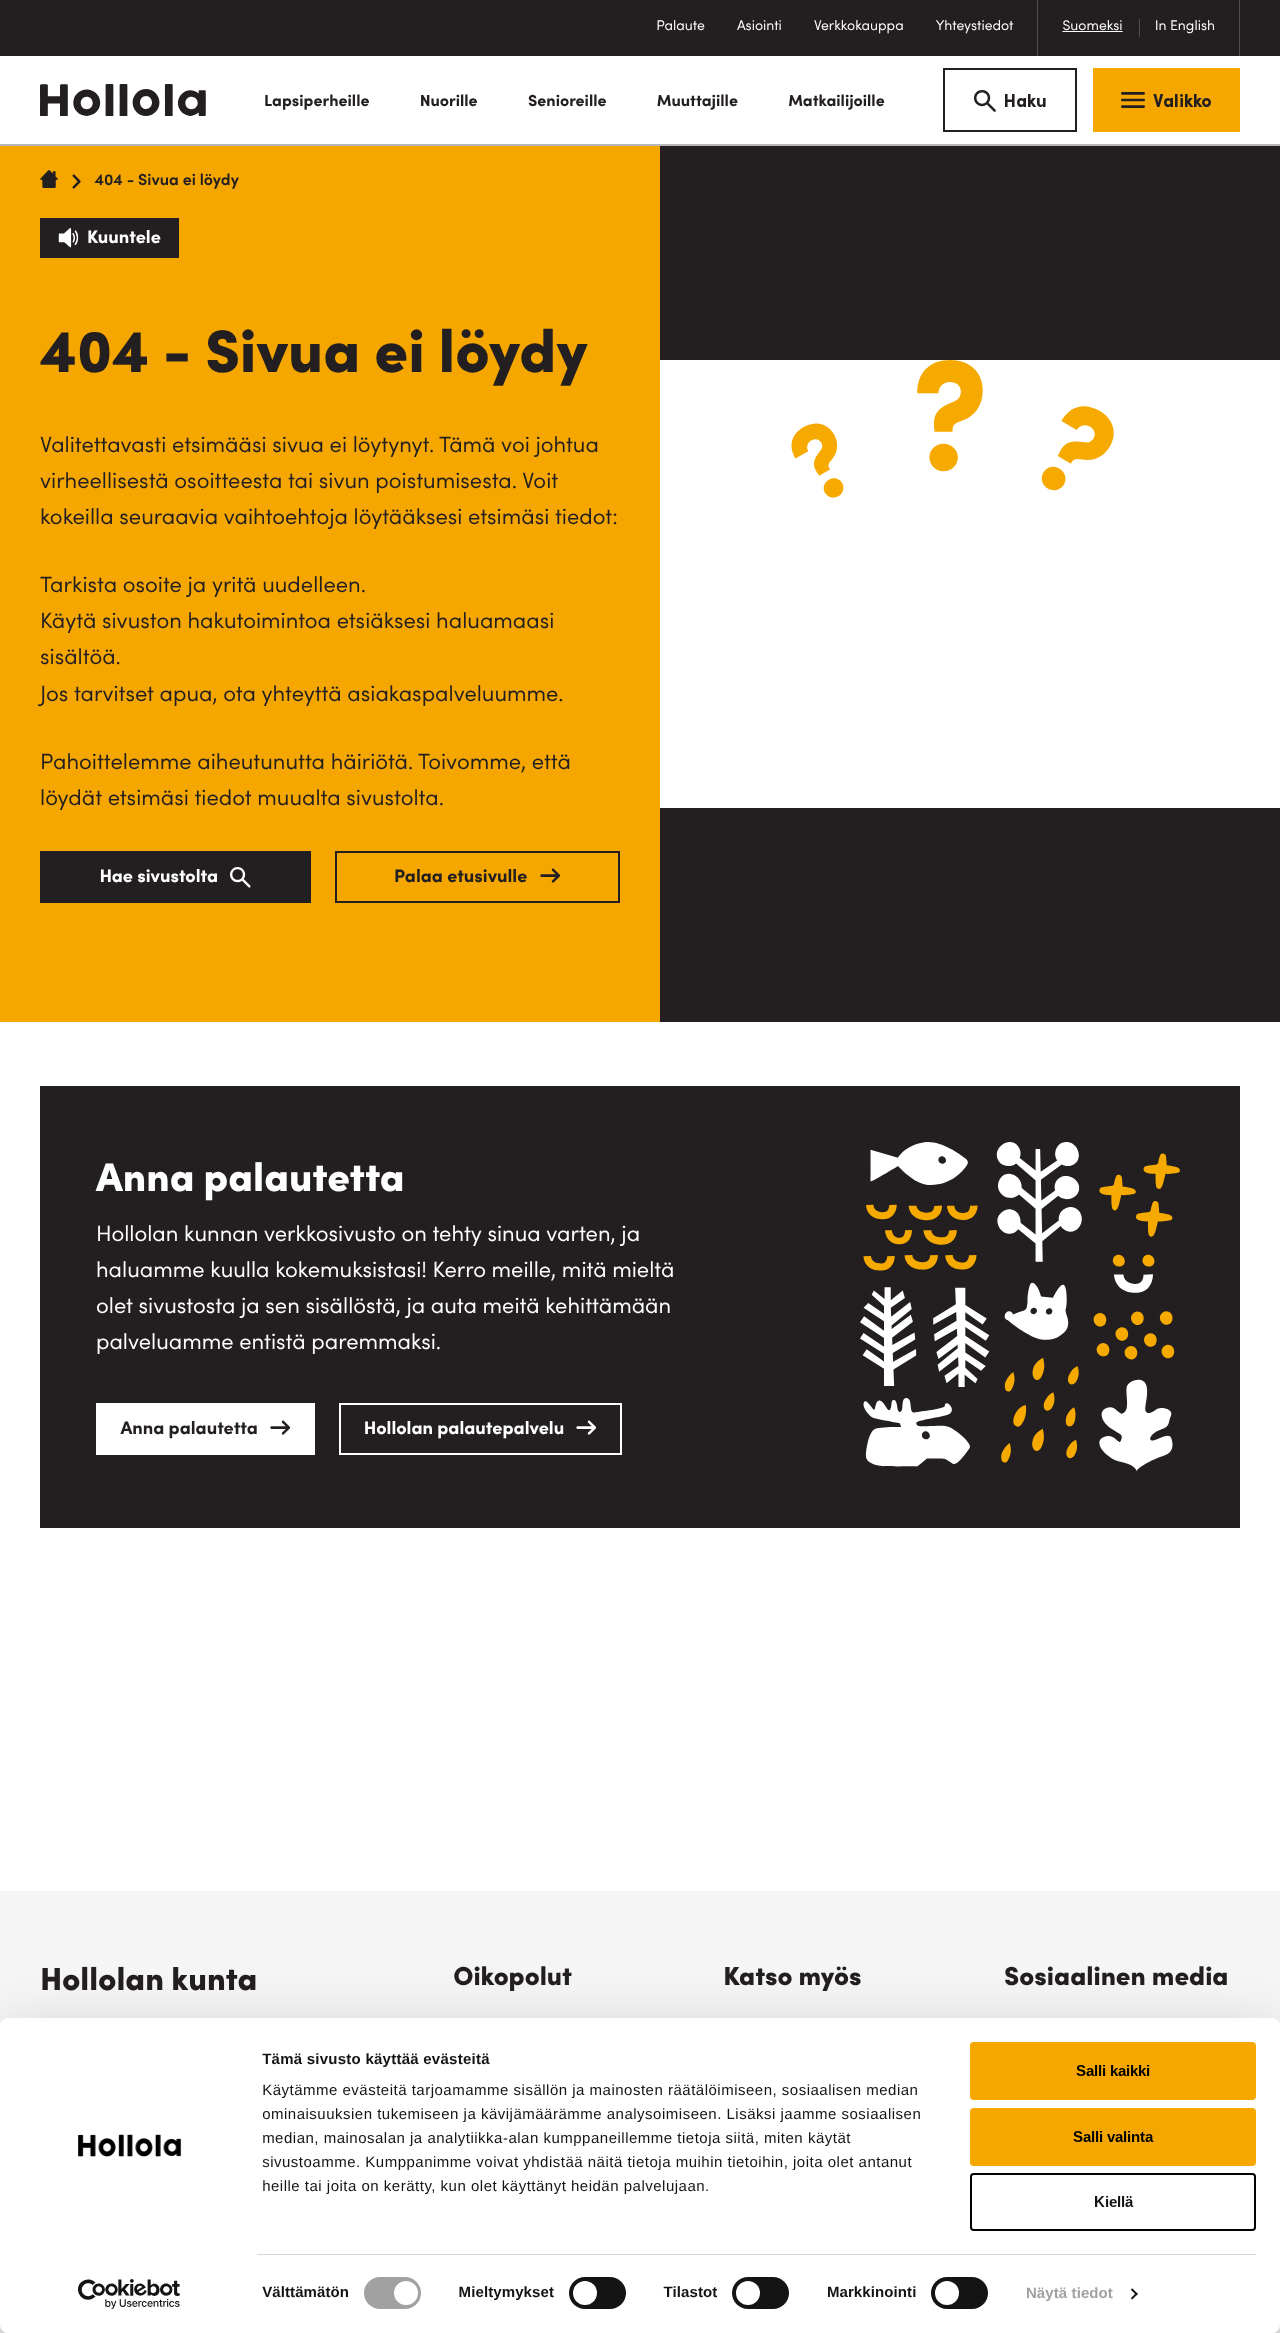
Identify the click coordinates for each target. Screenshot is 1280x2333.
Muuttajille (697, 103)
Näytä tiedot (1069, 2293)
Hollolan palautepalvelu (466, 1431)
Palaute (688, 37)
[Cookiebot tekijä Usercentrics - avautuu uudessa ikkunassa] (129, 2294)
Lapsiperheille (316, 103)
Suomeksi (1092, 27)
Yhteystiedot (975, 27)
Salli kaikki (1113, 2070)
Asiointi (759, 27)
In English (1185, 27)
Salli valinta (1113, 2136)
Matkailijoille (836, 103)
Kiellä (1113, 2201)
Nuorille (449, 103)
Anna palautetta (191, 1431)
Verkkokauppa (867, 37)
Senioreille (567, 103)
